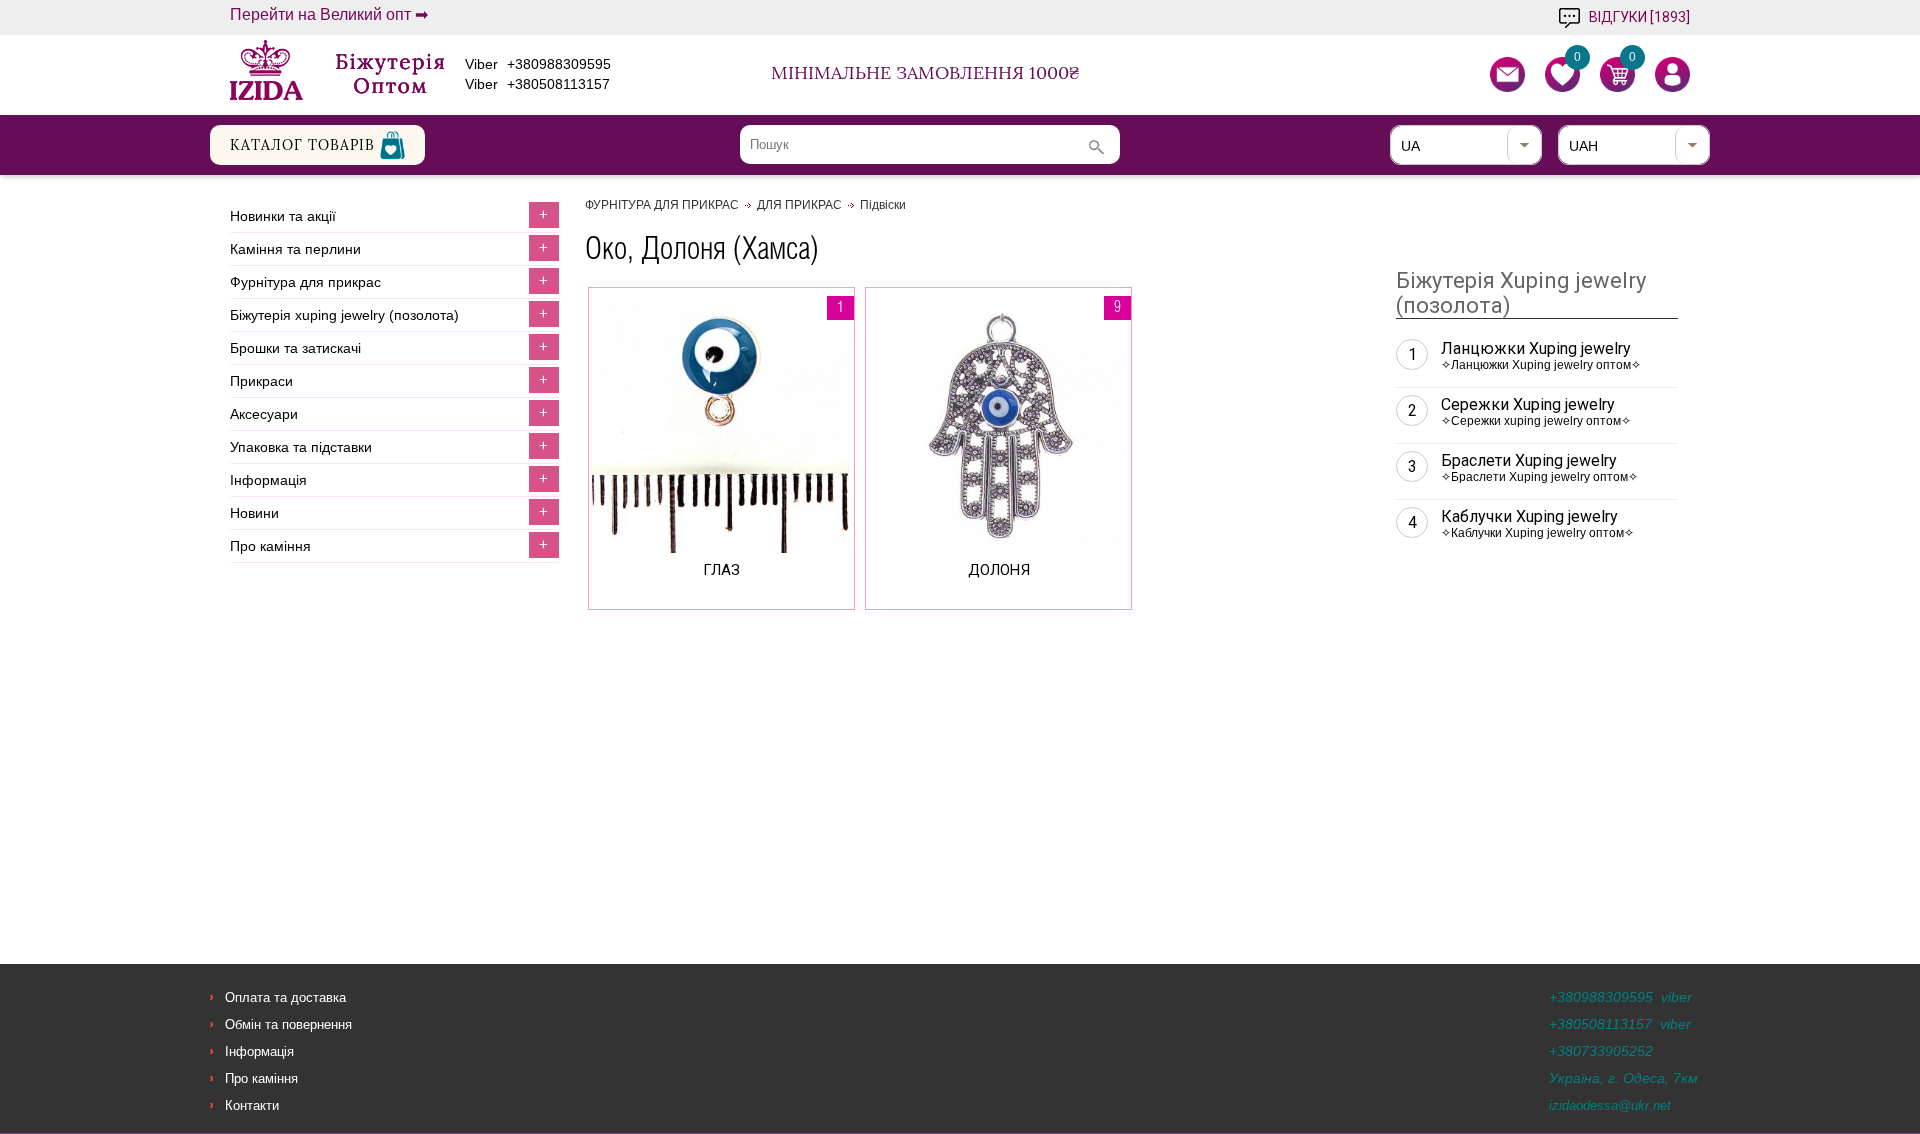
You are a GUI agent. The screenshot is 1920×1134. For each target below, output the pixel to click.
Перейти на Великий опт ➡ (329, 15)
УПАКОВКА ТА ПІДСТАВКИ (301, 447)
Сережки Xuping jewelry (1520, 411)
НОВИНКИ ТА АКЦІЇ (283, 216)
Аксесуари (264, 414)
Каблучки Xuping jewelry (1521, 523)
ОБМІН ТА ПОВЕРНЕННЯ (288, 1024)
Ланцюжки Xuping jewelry (1525, 355)
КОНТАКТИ (252, 1105)
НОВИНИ (254, 513)
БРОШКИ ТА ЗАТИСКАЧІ (295, 348)
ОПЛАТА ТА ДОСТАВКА (285, 997)
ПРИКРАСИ (261, 381)
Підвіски (883, 205)
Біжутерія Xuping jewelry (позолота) (344, 315)
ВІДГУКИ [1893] (1639, 17)
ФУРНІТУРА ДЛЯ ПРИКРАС (305, 282)
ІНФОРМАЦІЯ (268, 480)
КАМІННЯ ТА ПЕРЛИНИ (295, 249)
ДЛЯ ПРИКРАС (799, 205)
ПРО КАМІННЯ (270, 546)
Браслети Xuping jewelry (1523, 467)
